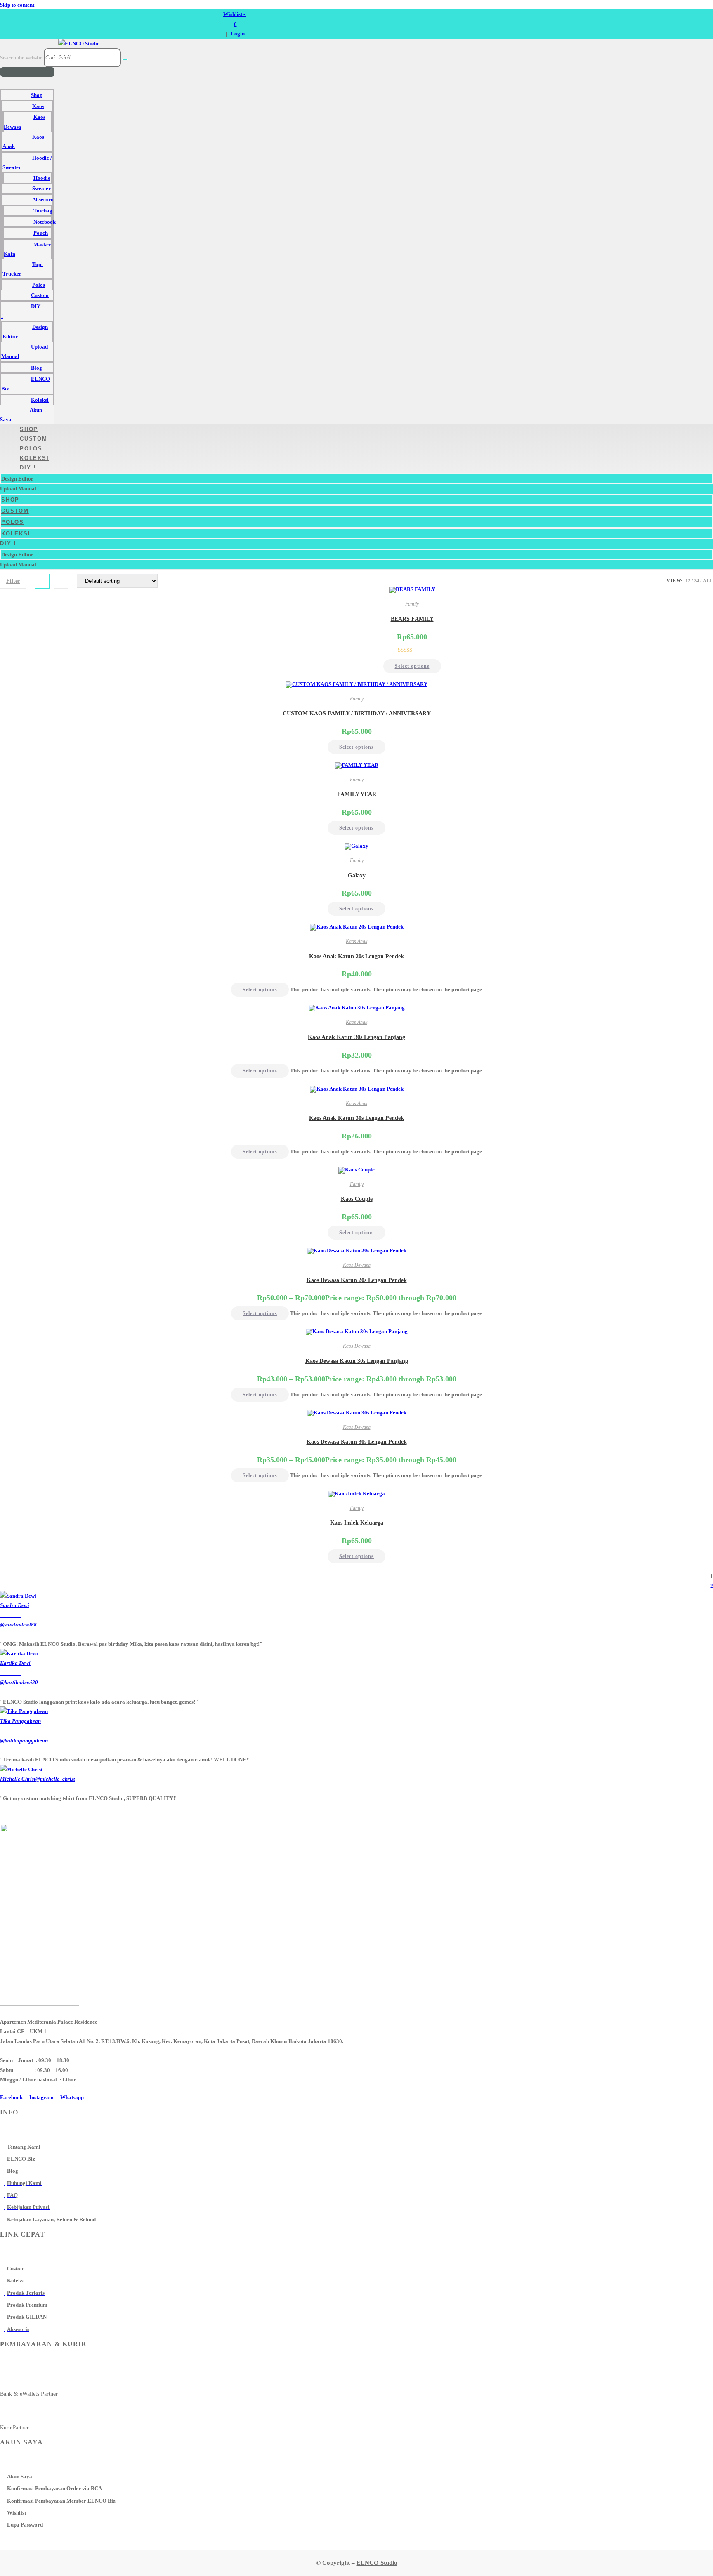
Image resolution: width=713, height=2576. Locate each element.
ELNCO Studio (377, 2563)
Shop (37, 95)
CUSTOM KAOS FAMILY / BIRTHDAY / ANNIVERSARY (357, 713)
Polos (39, 285)
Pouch (41, 233)
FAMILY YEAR (357, 794)
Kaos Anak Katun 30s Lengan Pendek (356, 1118)
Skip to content (17, 5)
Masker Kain (27, 249)
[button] (27, 72)
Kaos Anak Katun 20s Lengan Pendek (356, 956)
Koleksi (40, 400)
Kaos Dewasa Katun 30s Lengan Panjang (357, 1361)
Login (238, 34)
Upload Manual (25, 351)
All (708, 581)
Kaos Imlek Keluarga (357, 1523)
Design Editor (25, 332)
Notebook (45, 222)
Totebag (43, 211)
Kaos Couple (357, 1199)
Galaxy (357, 876)
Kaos (38, 106)
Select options (412, 666)
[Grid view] (42, 581)
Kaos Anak (23, 141)
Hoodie (42, 178)
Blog (37, 368)
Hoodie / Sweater (27, 163)
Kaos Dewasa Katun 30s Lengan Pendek (357, 1442)
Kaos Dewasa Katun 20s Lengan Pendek (357, 1280)
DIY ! (21, 311)
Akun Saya (21, 415)
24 (696, 581)
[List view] (61, 581)
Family (412, 604)
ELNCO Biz (26, 384)
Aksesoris (43, 199)
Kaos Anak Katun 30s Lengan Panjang (356, 1037)
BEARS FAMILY (412, 619)
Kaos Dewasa (25, 122)
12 (688, 581)
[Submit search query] (125, 59)
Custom (40, 295)
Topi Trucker (23, 269)
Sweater (41, 188)
